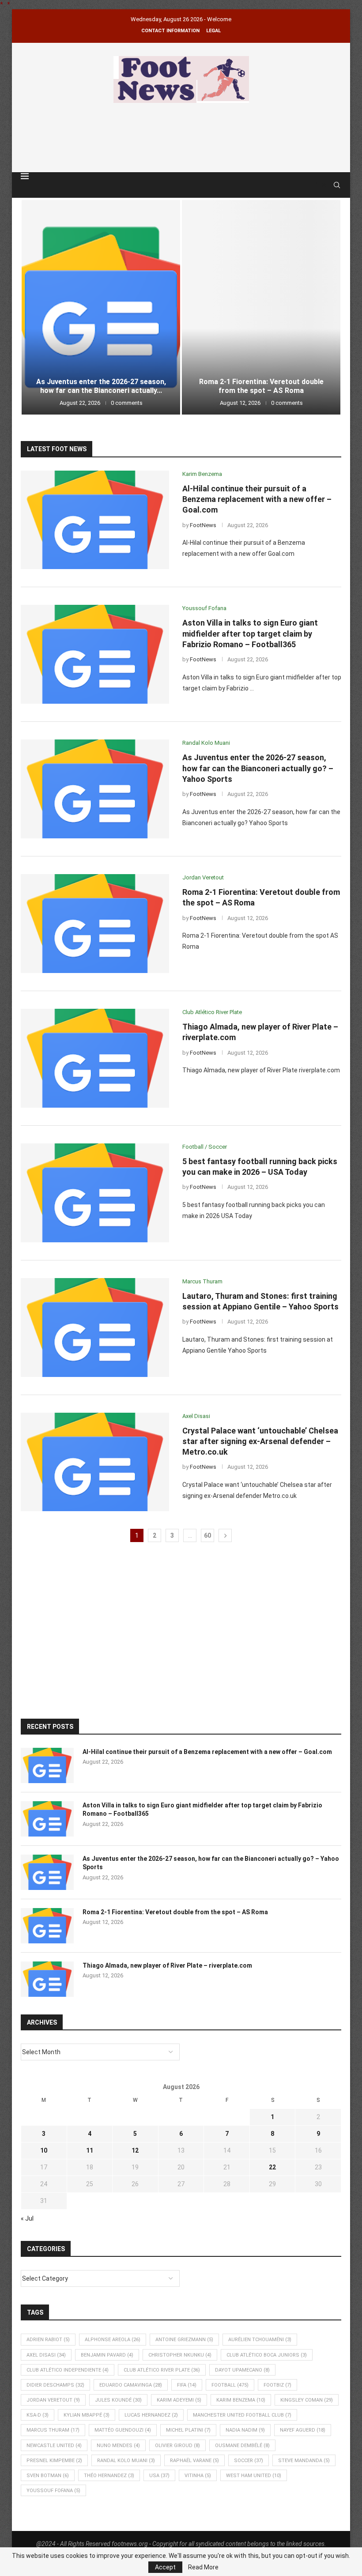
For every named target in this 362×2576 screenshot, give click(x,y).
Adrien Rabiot (48, 2340)
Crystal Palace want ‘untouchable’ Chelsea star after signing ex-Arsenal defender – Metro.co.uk (260, 1441)
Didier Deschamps (55, 2385)
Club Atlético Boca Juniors (267, 2355)
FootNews (203, 525)
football (230, 2385)
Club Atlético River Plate (162, 2370)
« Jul (27, 2218)
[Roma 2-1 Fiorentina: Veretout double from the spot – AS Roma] (261, 307)
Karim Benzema (241, 2400)
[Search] (337, 185)
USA (159, 2476)
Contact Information (170, 31)
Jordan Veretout (53, 2400)
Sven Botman (48, 2476)
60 (207, 1535)
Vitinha (198, 2476)
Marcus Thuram (53, 2430)
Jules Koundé (118, 2400)
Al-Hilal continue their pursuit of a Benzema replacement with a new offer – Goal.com (257, 499)
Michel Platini (188, 2430)
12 (135, 2150)
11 (90, 2150)
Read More (203, 2567)
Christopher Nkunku (180, 2355)
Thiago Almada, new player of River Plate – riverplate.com (167, 1965)
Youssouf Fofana (53, 2491)
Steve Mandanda (304, 2461)
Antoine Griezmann (184, 2340)
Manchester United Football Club (242, 2415)
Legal (213, 31)
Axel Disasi (46, 2355)
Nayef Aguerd (303, 2430)
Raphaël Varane (194, 2461)
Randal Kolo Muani (126, 2461)
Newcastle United (54, 2446)
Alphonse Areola (113, 2340)
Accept (165, 2567)
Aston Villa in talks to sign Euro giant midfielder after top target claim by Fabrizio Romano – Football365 (250, 634)
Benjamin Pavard (107, 2355)
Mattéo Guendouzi (123, 2430)
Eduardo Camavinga (131, 2385)
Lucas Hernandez (151, 2415)
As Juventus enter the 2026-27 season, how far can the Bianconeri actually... (101, 386)
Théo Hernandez (109, 2476)
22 (272, 2167)
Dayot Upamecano (242, 2370)
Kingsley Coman (307, 2400)
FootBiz (277, 2385)
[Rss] (324, 185)
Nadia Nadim (245, 2430)
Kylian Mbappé (87, 2415)
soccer (249, 2461)
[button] (37, 307)
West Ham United (254, 2476)
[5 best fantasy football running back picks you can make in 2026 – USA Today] (95, 1193)
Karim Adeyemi (179, 2400)
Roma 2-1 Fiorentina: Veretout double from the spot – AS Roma (261, 386)
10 (44, 2150)
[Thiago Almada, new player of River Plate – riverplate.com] (95, 1058)
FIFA (187, 2385)
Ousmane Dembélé (242, 2446)
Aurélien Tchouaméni (260, 2340)
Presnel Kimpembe (54, 2461)
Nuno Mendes (118, 2446)
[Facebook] (316, 185)
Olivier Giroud (177, 2446)
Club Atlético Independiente (68, 2370)
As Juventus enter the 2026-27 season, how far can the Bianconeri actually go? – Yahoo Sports (258, 768)
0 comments (127, 403)
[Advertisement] (181, 136)
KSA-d (38, 2415)
